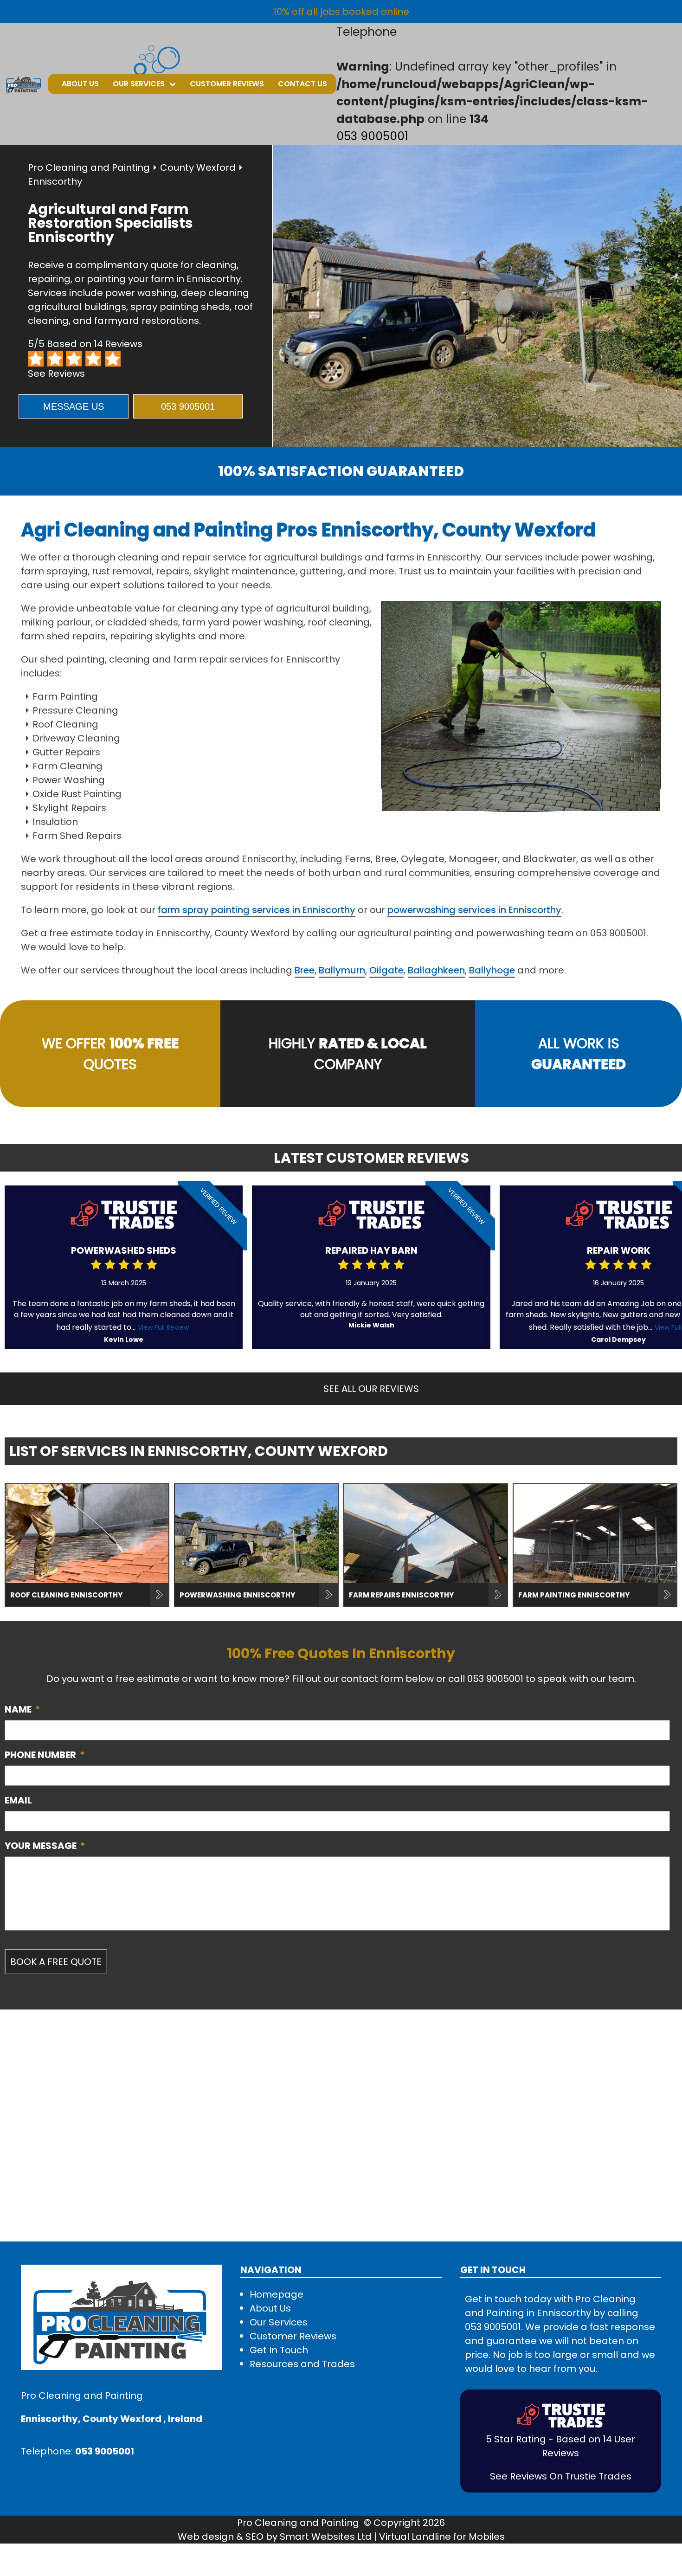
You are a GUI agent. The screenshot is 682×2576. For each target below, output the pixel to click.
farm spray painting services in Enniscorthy (257, 910)
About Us (80, 84)
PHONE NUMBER (45, 1755)
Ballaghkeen (436, 970)
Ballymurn (342, 970)
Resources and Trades (302, 2364)
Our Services (139, 84)
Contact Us (302, 84)
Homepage (277, 2294)
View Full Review (163, 1327)
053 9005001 (372, 136)
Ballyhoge (492, 970)
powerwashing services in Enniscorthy (474, 910)
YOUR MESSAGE (45, 1846)
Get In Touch (279, 2350)
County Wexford (198, 167)
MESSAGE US (74, 406)
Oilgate (386, 970)
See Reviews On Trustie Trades (561, 2476)
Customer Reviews (227, 84)
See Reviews (56, 374)
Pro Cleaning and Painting (89, 167)
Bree (305, 970)
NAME (23, 1709)
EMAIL (18, 1800)
